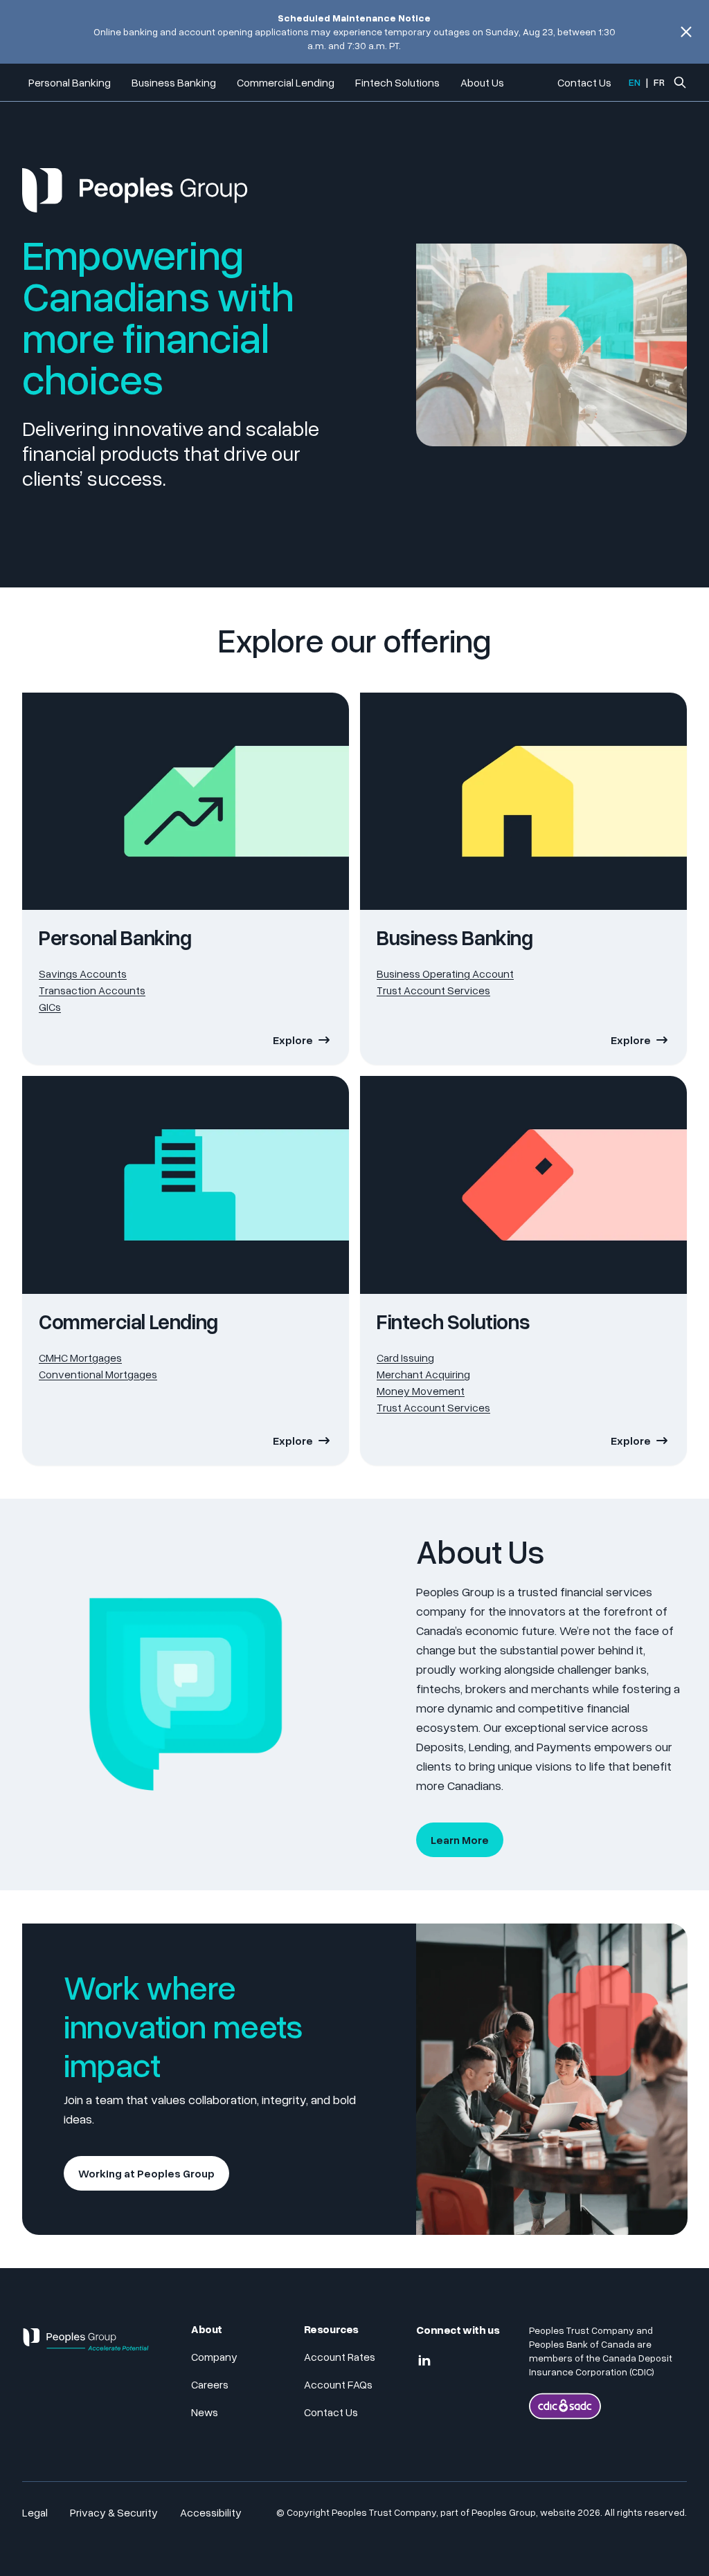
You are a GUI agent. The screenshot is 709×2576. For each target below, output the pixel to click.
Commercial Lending (286, 82)
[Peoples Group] (86, 2345)
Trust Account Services (433, 990)
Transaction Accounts (92, 990)
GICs (50, 1007)
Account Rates (340, 2357)
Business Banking (174, 82)
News (205, 2412)
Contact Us (584, 82)
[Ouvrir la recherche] (680, 82)
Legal (35, 2512)
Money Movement (421, 1391)
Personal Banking (70, 82)
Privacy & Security (114, 2512)
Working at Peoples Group (146, 2173)
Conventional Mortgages (98, 1374)
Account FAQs (338, 2384)
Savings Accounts (83, 974)
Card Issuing (405, 1358)
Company (214, 2357)
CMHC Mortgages (80, 1358)
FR (659, 82)
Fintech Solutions (397, 82)
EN (635, 82)
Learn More (460, 1840)
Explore (293, 1040)
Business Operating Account (445, 974)
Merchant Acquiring (423, 1374)
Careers (210, 2384)
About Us (482, 82)
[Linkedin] (424, 2361)
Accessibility (211, 2512)
